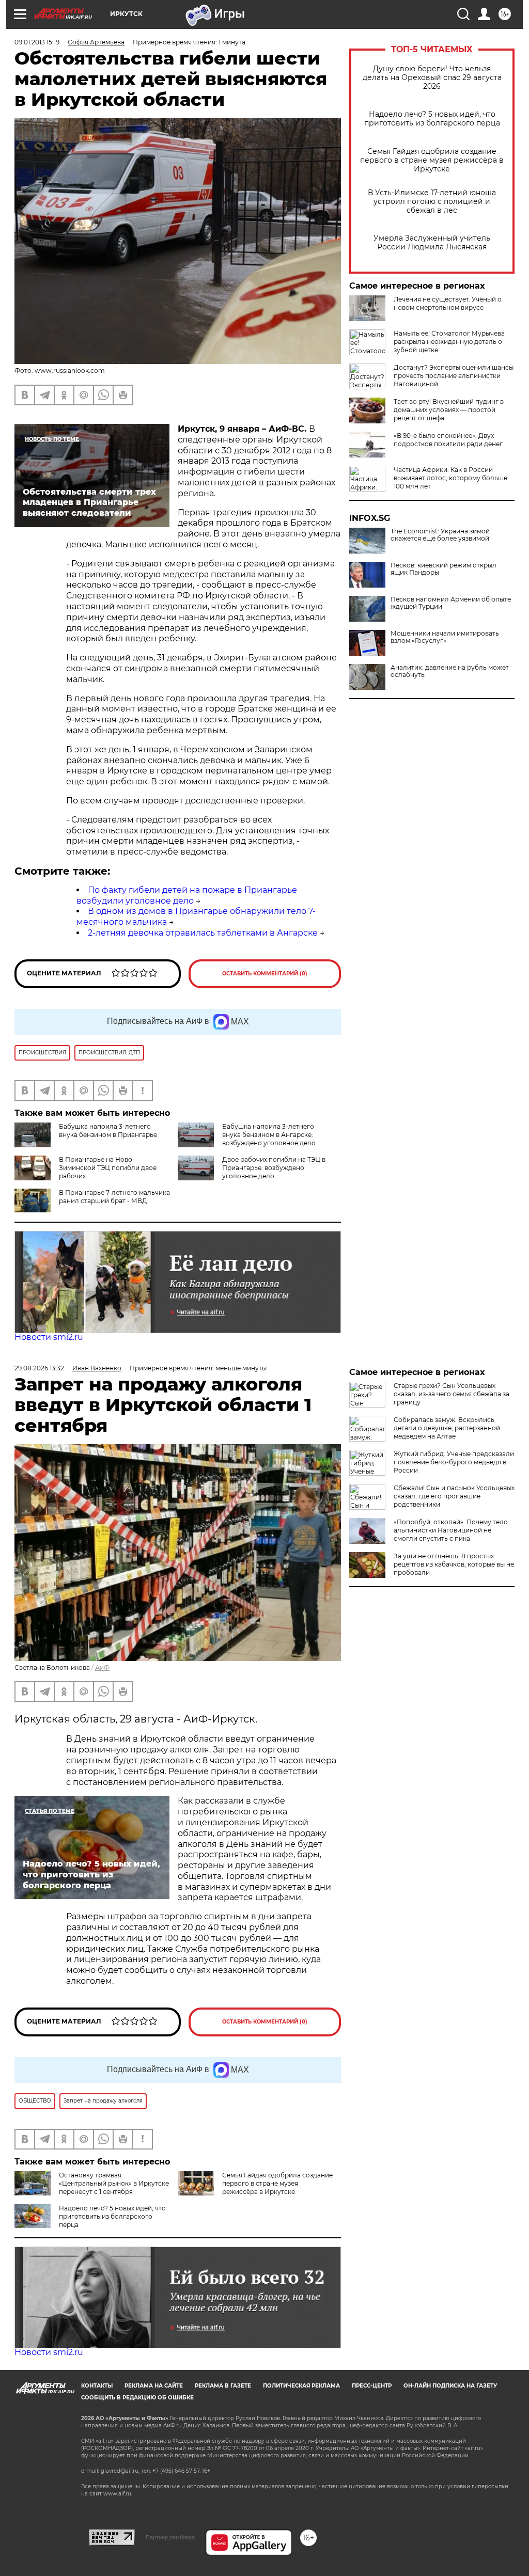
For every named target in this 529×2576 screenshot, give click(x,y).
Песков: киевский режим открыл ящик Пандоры (444, 569)
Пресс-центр (372, 2386)
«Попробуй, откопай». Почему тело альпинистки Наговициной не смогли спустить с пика (451, 1530)
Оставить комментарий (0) (265, 974)
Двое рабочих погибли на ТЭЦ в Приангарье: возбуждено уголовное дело (274, 1168)
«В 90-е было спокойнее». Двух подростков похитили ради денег (448, 440)
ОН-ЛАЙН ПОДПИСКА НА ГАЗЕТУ (450, 2386)
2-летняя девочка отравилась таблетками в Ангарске (203, 933)
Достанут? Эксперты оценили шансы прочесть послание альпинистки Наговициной (454, 376)
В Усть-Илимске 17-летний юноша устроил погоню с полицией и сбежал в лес (432, 202)
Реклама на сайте (154, 2386)
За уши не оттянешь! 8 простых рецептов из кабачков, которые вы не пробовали (454, 1564)
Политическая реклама (301, 2386)
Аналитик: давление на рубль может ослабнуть (450, 671)
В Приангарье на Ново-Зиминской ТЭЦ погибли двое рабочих (108, 1168)
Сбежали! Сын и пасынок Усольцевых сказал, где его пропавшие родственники (454, 1496)
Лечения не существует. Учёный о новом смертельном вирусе (448, 303)
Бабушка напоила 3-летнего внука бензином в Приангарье (108, 1131)
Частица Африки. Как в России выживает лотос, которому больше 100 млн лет (450, 478)
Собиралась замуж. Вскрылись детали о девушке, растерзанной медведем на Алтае (447, 1428)
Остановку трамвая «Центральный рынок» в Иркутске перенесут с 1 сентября (114, 2183)
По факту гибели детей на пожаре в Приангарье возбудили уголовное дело (187, 895)
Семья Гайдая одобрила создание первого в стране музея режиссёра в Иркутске (432, 160)
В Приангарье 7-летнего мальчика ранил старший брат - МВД (114, 1197)
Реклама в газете (223, 2386)
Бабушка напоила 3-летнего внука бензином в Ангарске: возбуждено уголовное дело (269, 1135)
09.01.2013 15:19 (37, 42)
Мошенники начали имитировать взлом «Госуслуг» (445, 637)
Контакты (97, 2386)
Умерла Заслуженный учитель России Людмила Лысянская (432, 243)
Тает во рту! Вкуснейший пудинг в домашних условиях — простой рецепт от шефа (449, 410)
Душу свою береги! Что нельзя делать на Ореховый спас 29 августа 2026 (432, 78)
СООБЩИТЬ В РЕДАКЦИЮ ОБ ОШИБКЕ (137, 2398)
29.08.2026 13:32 (39, 1368)
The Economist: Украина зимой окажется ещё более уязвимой (440, 535)
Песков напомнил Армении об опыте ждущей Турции (451, 603)
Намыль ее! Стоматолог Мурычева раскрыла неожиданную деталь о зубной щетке (449, 342)
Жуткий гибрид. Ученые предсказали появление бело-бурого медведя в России (454, 1462)
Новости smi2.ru (49, 1337)
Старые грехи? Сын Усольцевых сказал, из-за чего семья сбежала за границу (452, 1394)
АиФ (102, 1668)
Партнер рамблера (170, 2537)
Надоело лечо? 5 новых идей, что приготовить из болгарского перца (432, 119)
